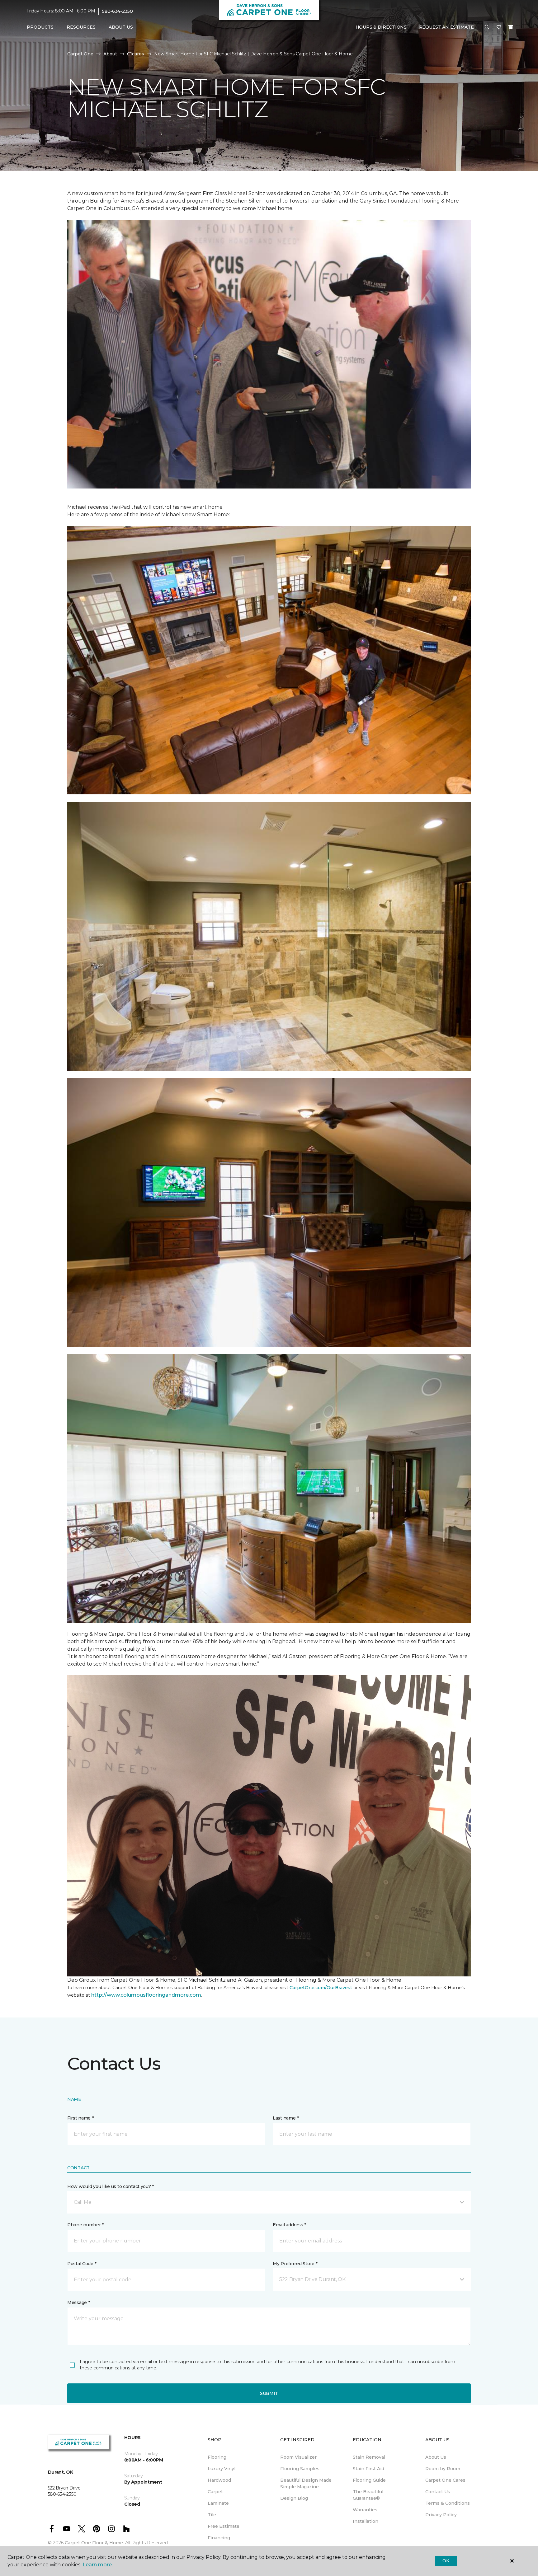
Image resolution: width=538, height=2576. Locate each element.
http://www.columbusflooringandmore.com (146, 1995)
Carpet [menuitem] (215, 2492)
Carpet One (80, 54)
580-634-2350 (118, 11)
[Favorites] (499, 27)
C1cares (136, 54)
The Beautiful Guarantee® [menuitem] (368, 2495)
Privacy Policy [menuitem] (441, 2515)
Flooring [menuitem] (217, 2457)
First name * (80, 2118)
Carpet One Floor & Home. (94, 2543)
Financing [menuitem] (219, 2538)
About (110, 54)
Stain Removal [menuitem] (369, 2457)
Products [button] (40, 27)
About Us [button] (121, 27)
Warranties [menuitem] (365, 2510)
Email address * (289, 2225)
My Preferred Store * (295, 2264)
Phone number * (85, 2225)
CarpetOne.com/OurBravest (321, 1988)
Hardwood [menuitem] (219, 2480)
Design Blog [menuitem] (294, 2498)
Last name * (286, 2118)
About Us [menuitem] (436, 2457)
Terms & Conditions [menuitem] (448, 2503)
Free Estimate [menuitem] (224, 2526)
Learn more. (98, 2565)
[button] (487, 27)
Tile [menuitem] (212, 2515)
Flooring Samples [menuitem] (300, 2469)
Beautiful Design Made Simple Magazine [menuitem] (306, 2483)
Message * (78, 2303)
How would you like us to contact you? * (111, 2186)
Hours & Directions (381, 27)
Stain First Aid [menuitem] (368, 2469)
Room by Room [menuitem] (443, 2469)
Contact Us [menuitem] (438, 2492)
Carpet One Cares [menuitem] (445, 2480)
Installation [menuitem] (366, 2521)
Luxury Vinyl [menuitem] (222, 2469)
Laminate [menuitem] (218, 2503)
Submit (269, 2393)
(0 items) (511, 27)
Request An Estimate (446, 27)
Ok (446, 2561)
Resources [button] (81, 27)
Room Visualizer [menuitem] (298, 2457)
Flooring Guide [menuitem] (369, 2480)
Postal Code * (82, 2264)
